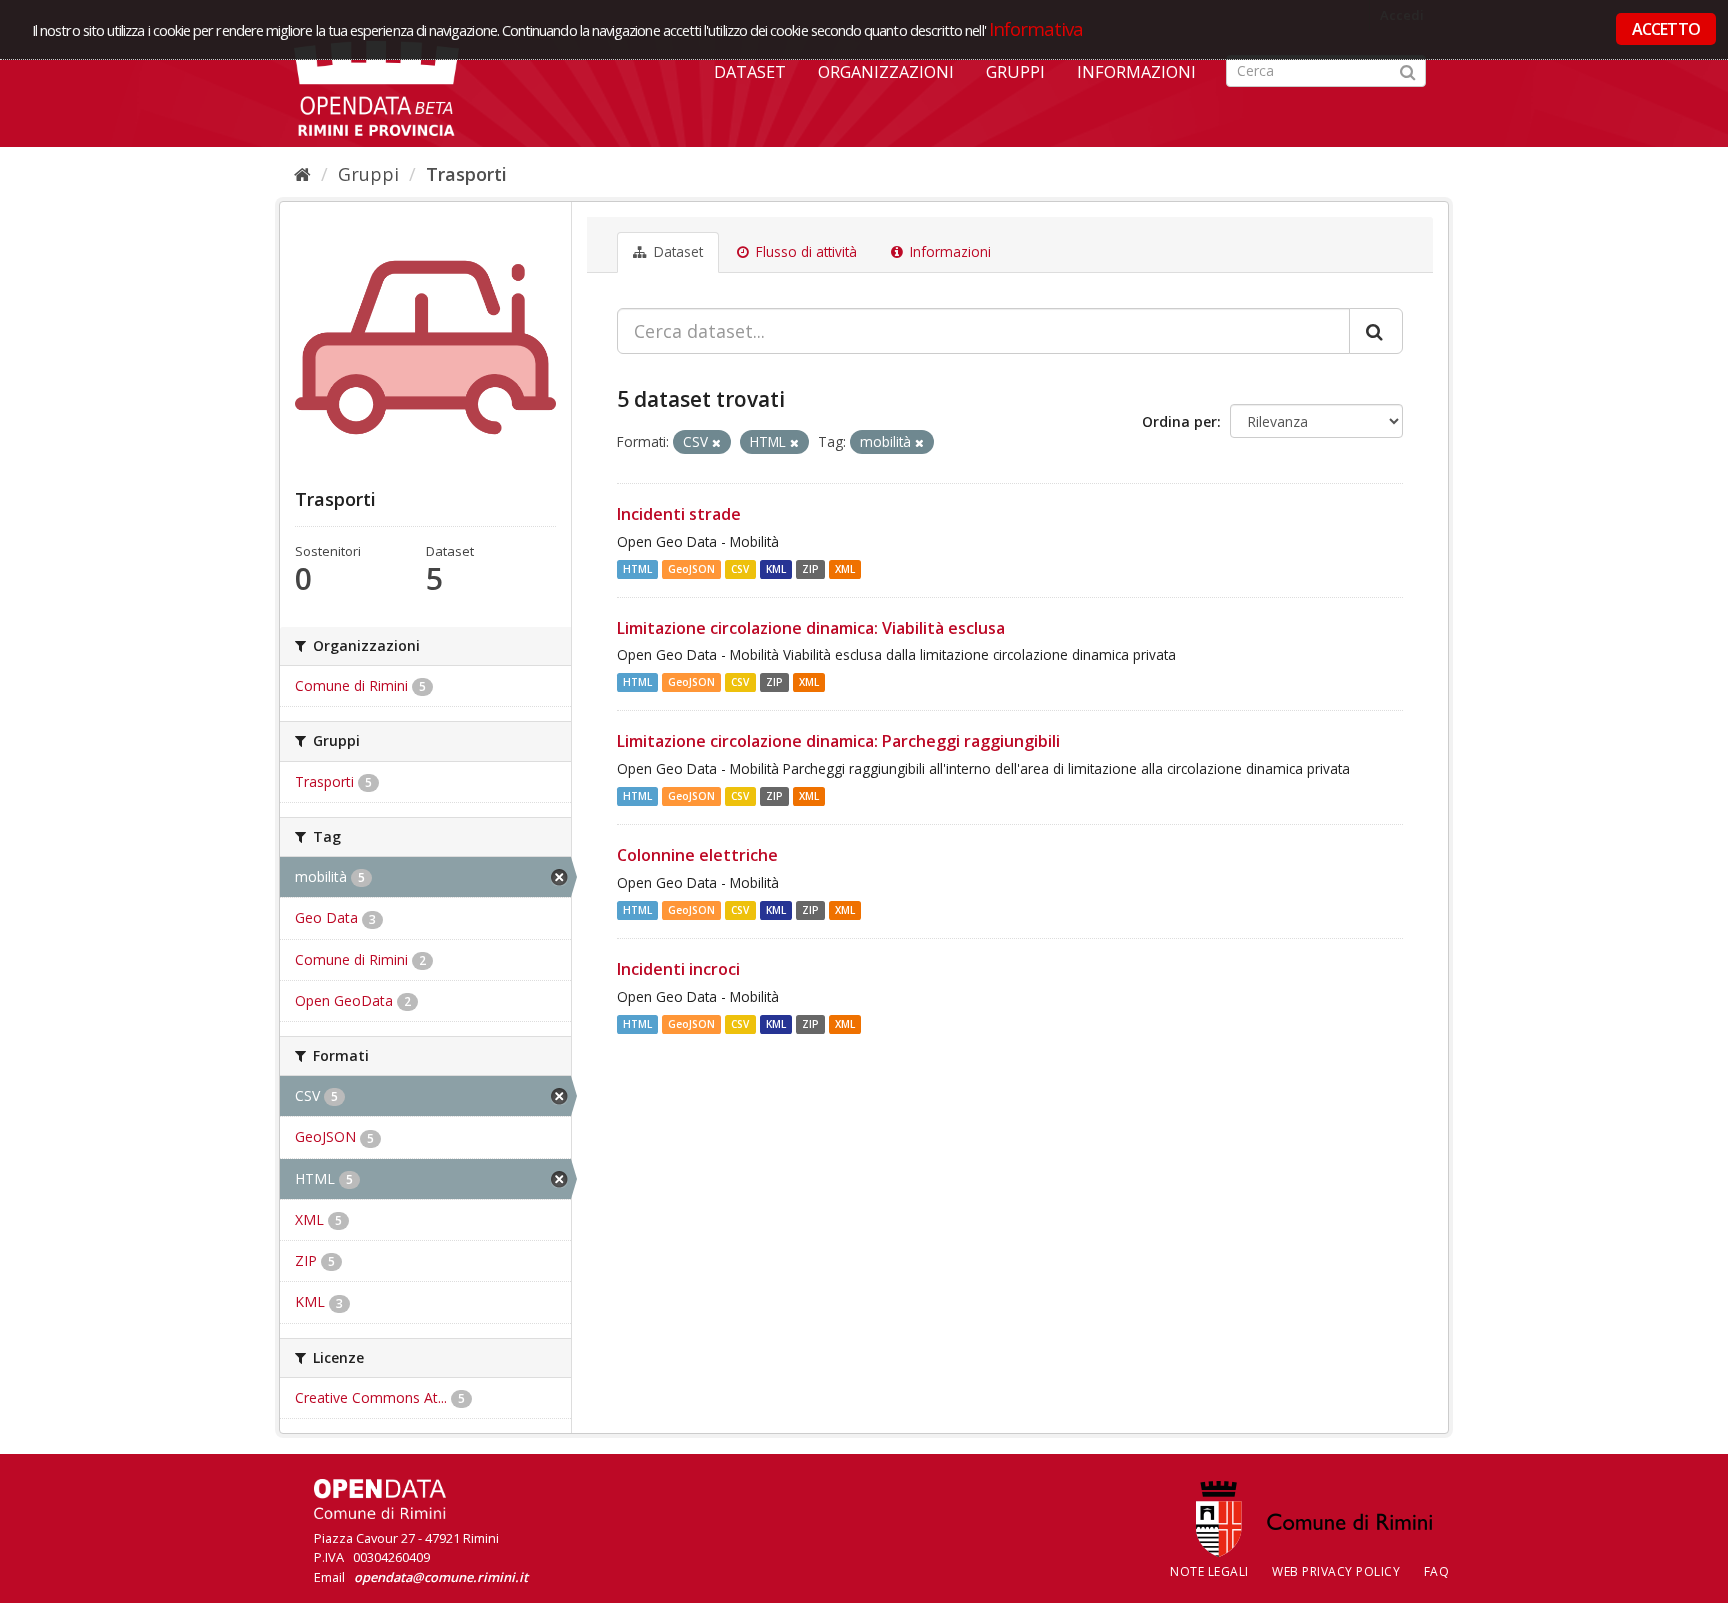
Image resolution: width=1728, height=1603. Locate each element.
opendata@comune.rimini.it (441, 1577)
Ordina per (1179, 421)
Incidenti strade (679, 514)
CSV (740, 569)
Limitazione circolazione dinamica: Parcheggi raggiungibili (838, 741)
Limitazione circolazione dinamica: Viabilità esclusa (811, 628)
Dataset (750, 72)
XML (845, 569)
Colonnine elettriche (697, 855)
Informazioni (1136, 72)
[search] (1376, 331)
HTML (637, 569)
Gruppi (1015, 72)
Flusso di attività (804, 252)
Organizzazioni (886, 72)
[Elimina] (716, 442)
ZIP (810, 569)
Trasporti (466, 174)
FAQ (1437, 1571)
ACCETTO (1666, 29)
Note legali (1209, 1571)
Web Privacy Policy (1336, 1571)
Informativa (1036, 28)
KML (776, 569)
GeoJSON (691, 569)
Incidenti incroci (678, 969)
